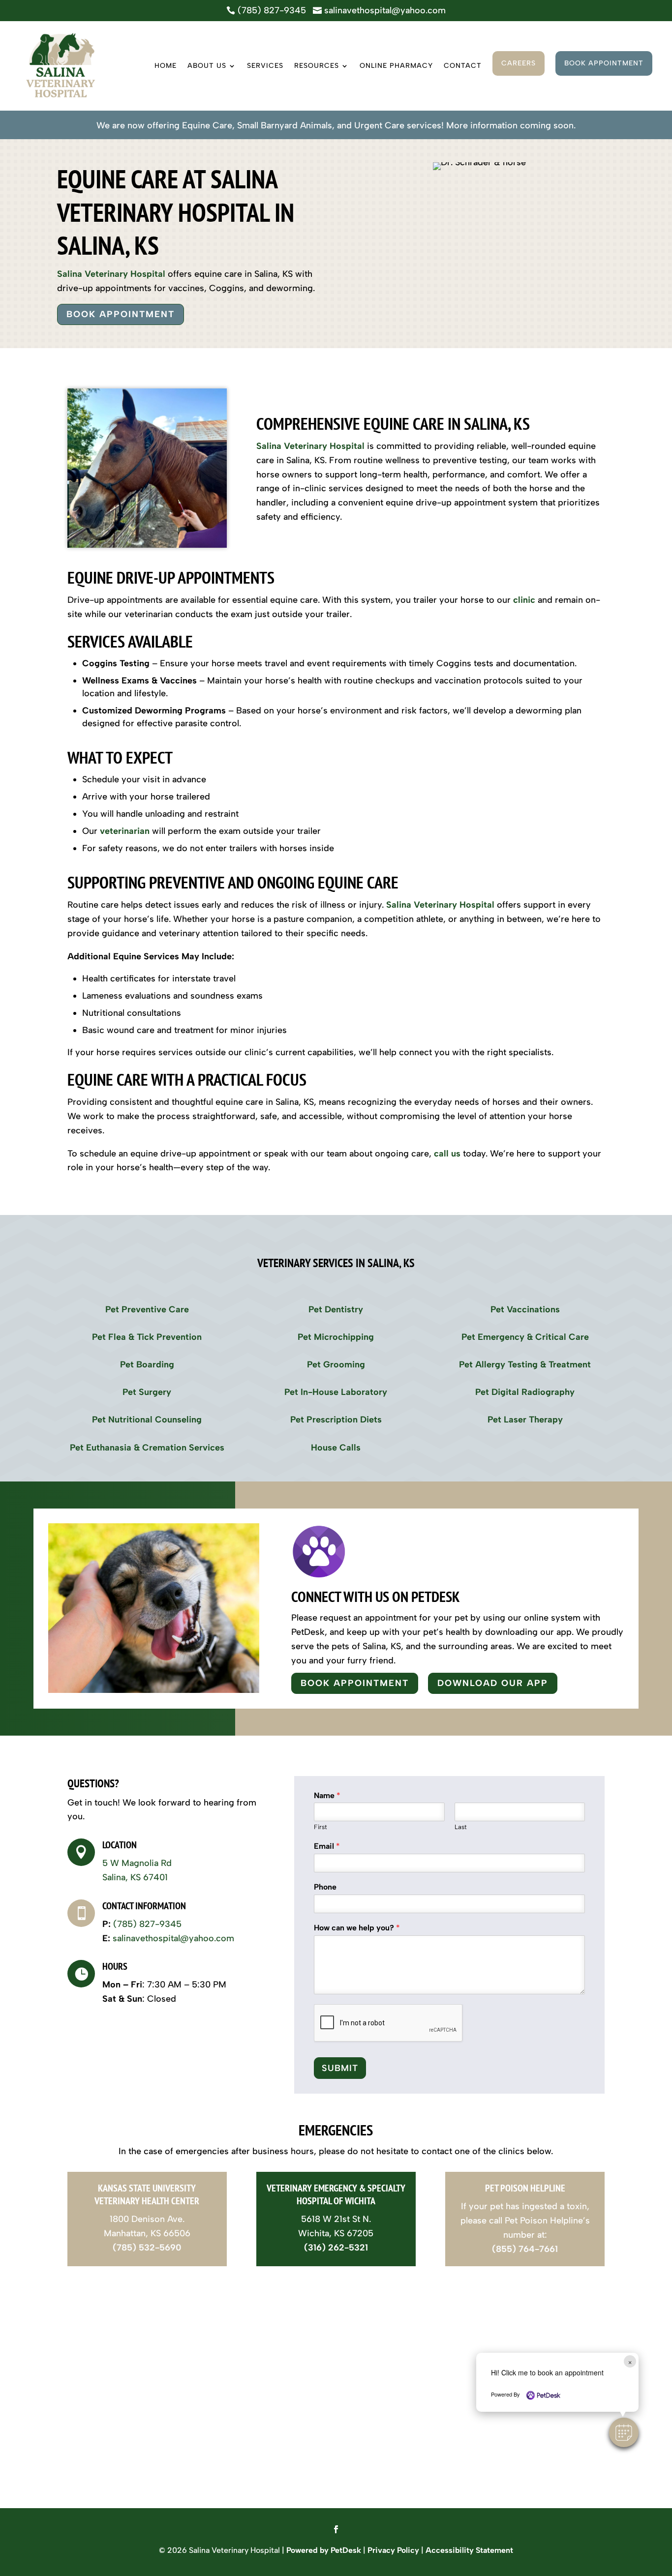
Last (461, 1827)
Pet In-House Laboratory (336, 1392)
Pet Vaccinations (525, 1309)
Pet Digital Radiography (525, 1392)
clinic (524, 600)
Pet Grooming (336, 1364)
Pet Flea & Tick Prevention (147, 1337)
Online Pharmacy (396, 66)
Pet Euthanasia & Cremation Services (147, 1448)
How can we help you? (357, 1928)
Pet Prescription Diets (336, 1420)
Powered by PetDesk (324, 2550)
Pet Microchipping (336, 1337)
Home (166, 66)
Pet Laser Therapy (525, 1420)
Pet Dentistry (336, 1309)
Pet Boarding (147, 1364)
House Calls (336, 1448)
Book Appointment (604, 63)
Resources (317, 66)
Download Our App (493, 1683)
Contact (463, 66)
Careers (519, 63)
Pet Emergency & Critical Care (525, 1337)
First (321, 1827)
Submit (340, 2068)
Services (265, 66)
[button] (624, 2432)
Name (327, 1795)
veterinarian (125, 831)
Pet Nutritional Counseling (147, 1420)
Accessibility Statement (469, 2550)
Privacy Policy (393, 2550)
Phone (325, 1887)
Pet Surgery (147, 1392)
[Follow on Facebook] (336, 2529)
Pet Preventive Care (147, 1309)
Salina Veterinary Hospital (111, 274)
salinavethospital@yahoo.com (173, 1938)
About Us (207, 66)
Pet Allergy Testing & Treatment (525, 1364)
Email (327, 1846)
